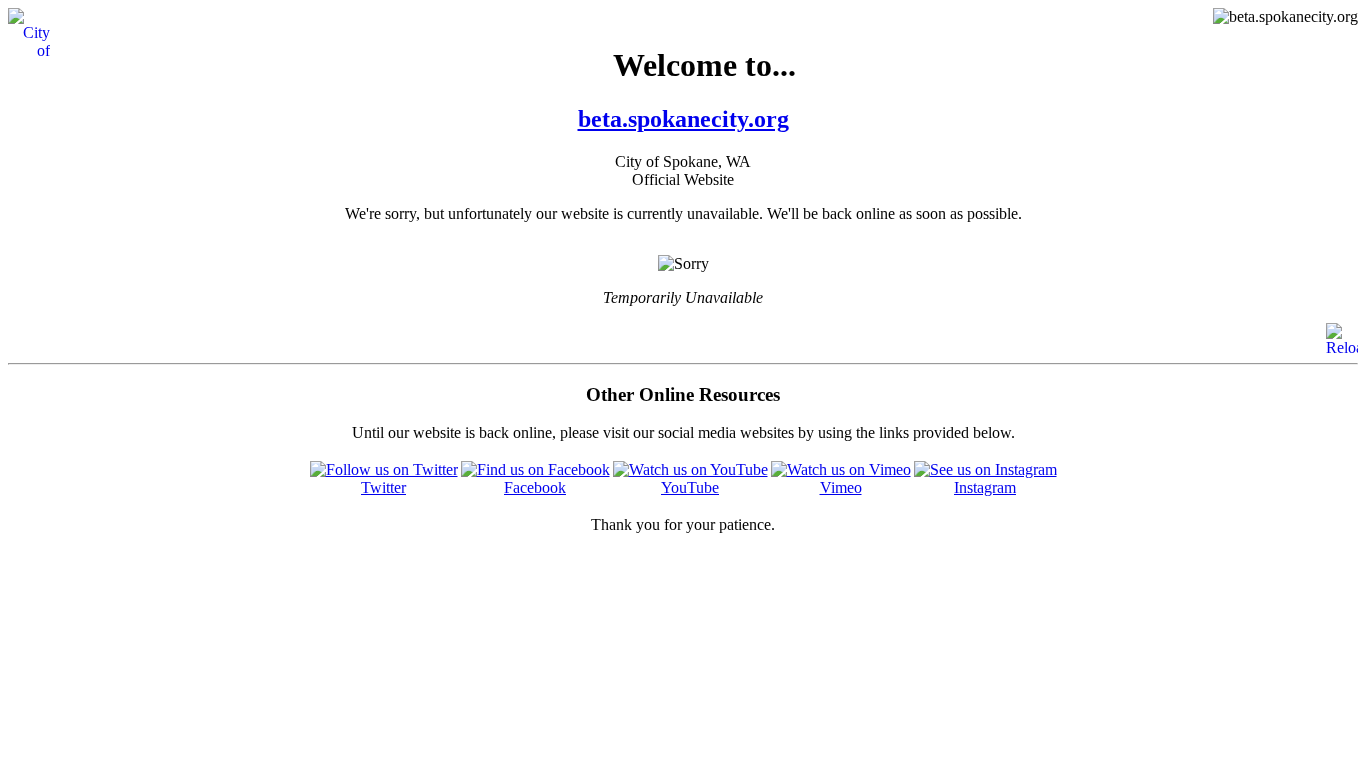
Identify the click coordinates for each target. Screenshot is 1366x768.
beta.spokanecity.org (683, 119)
